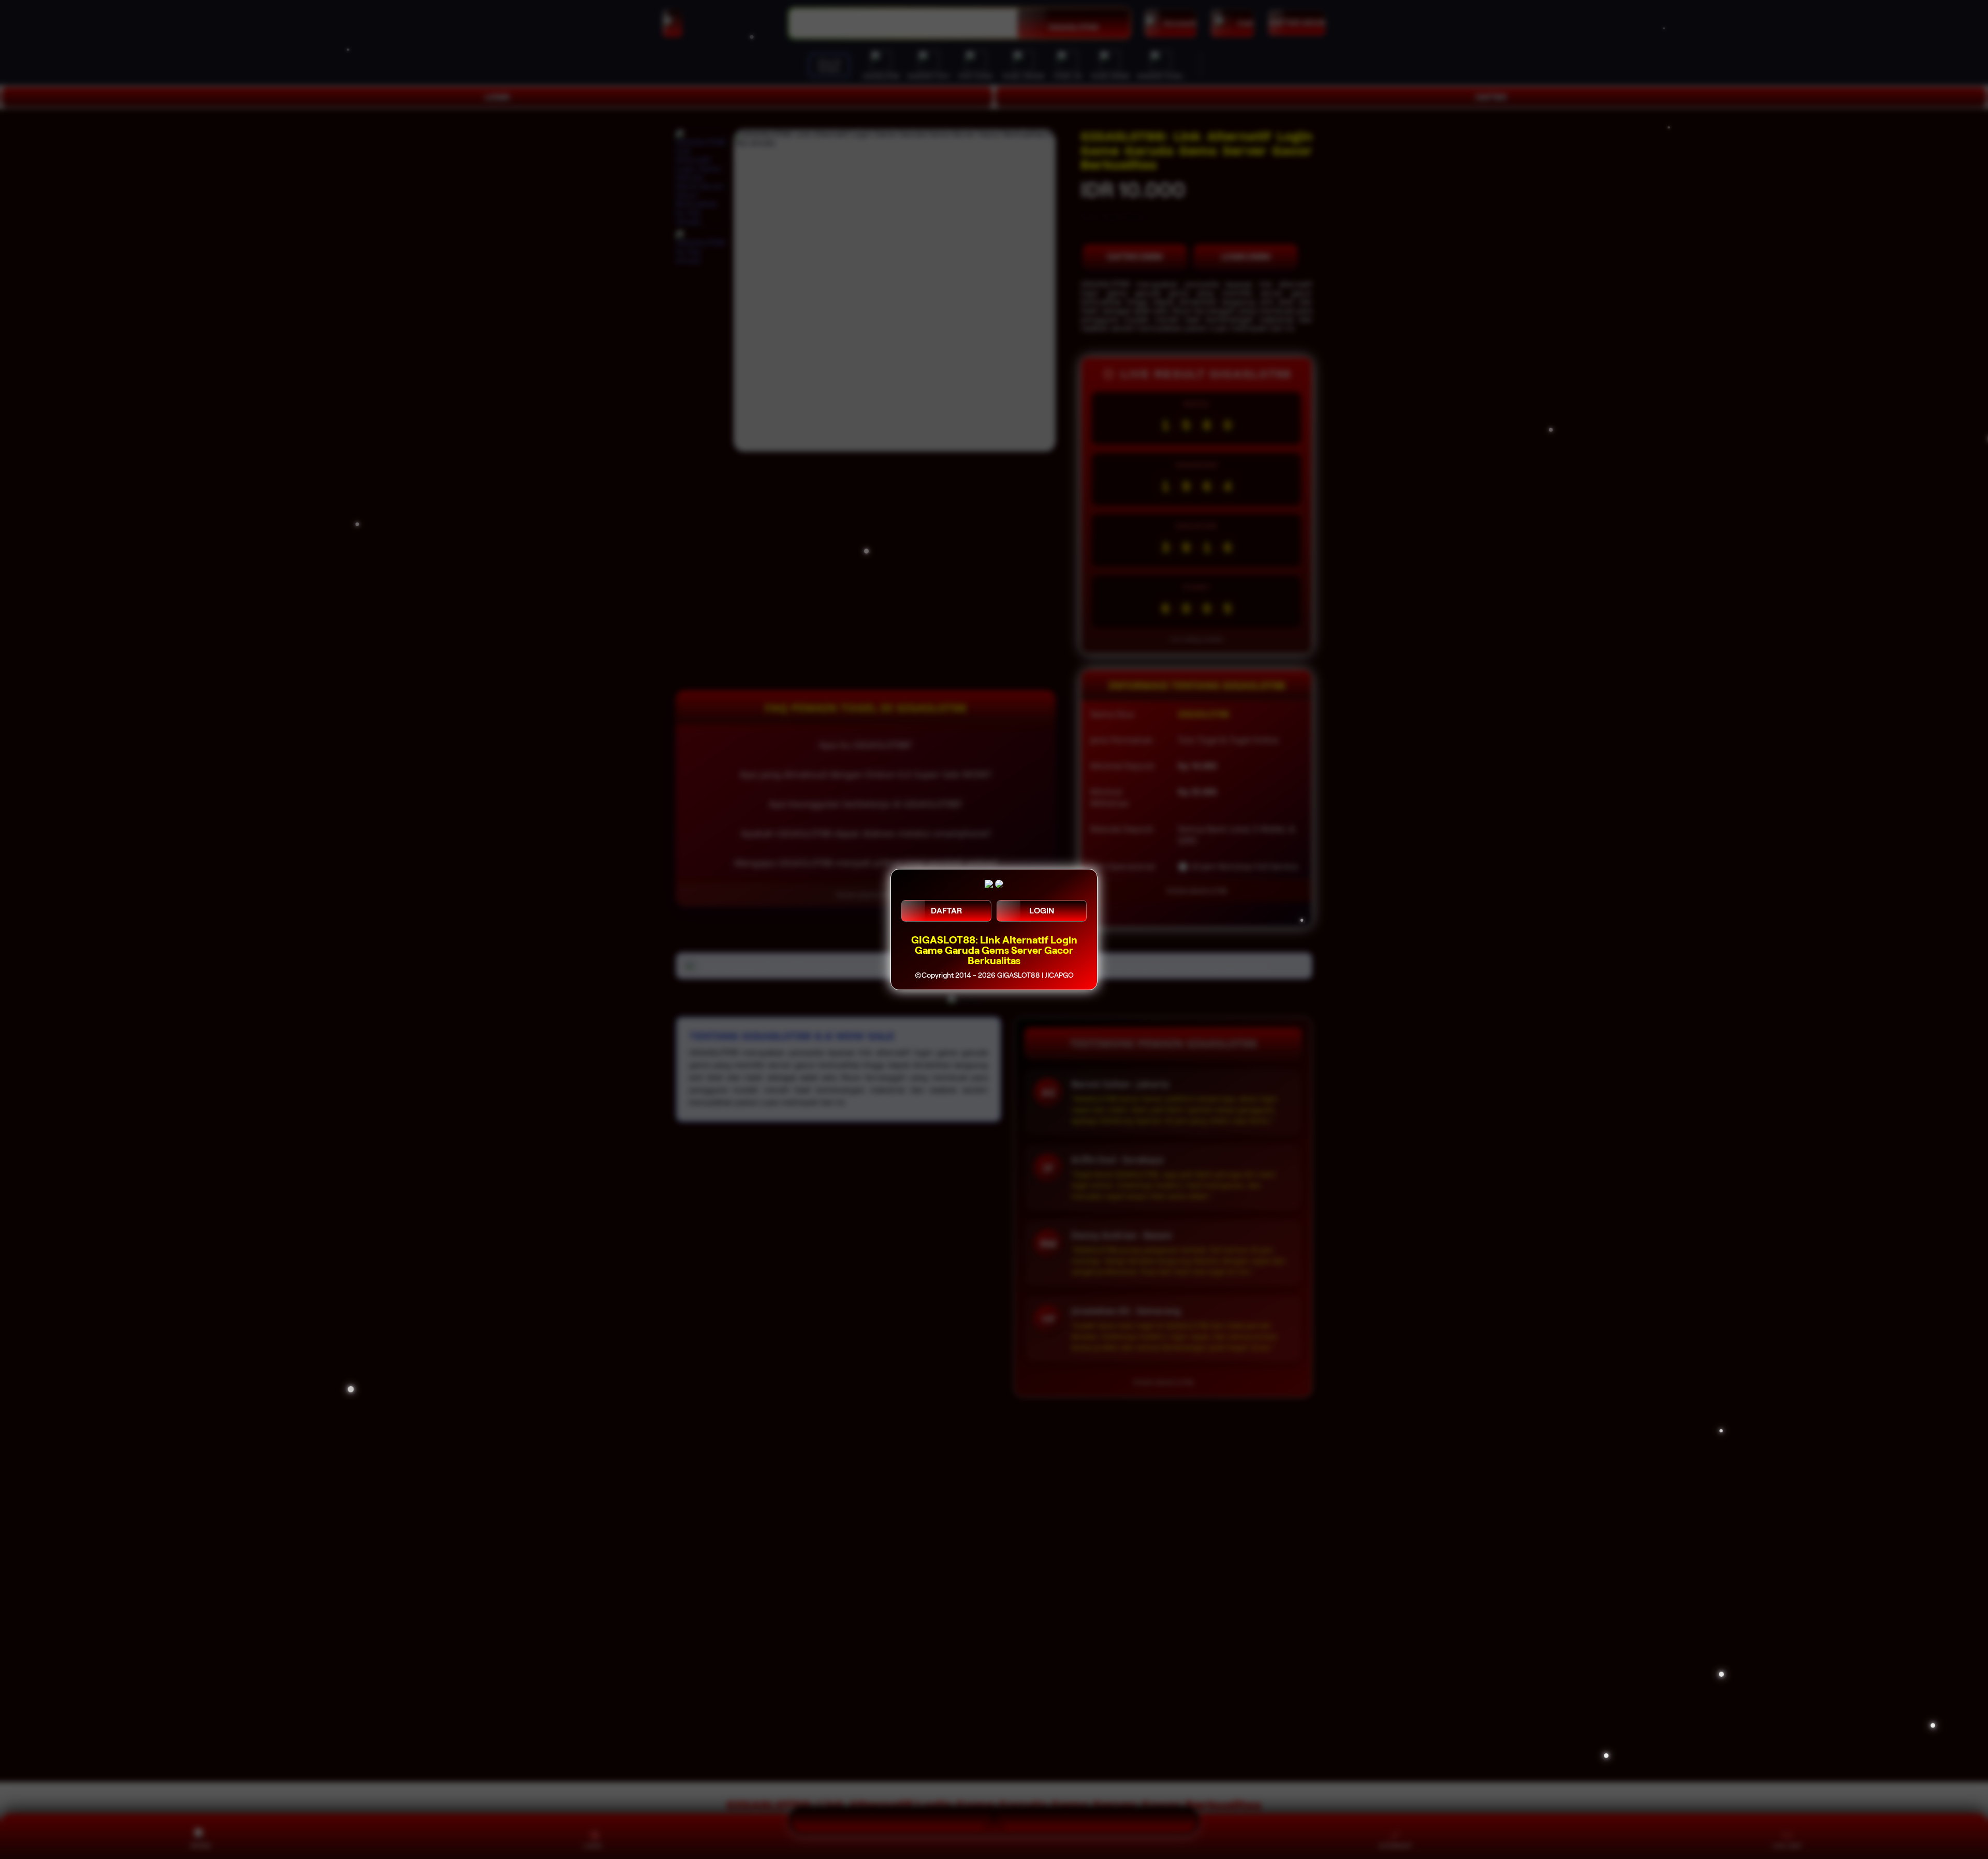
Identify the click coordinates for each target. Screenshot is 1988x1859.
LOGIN (1042, 911)
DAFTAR (946, 911)
